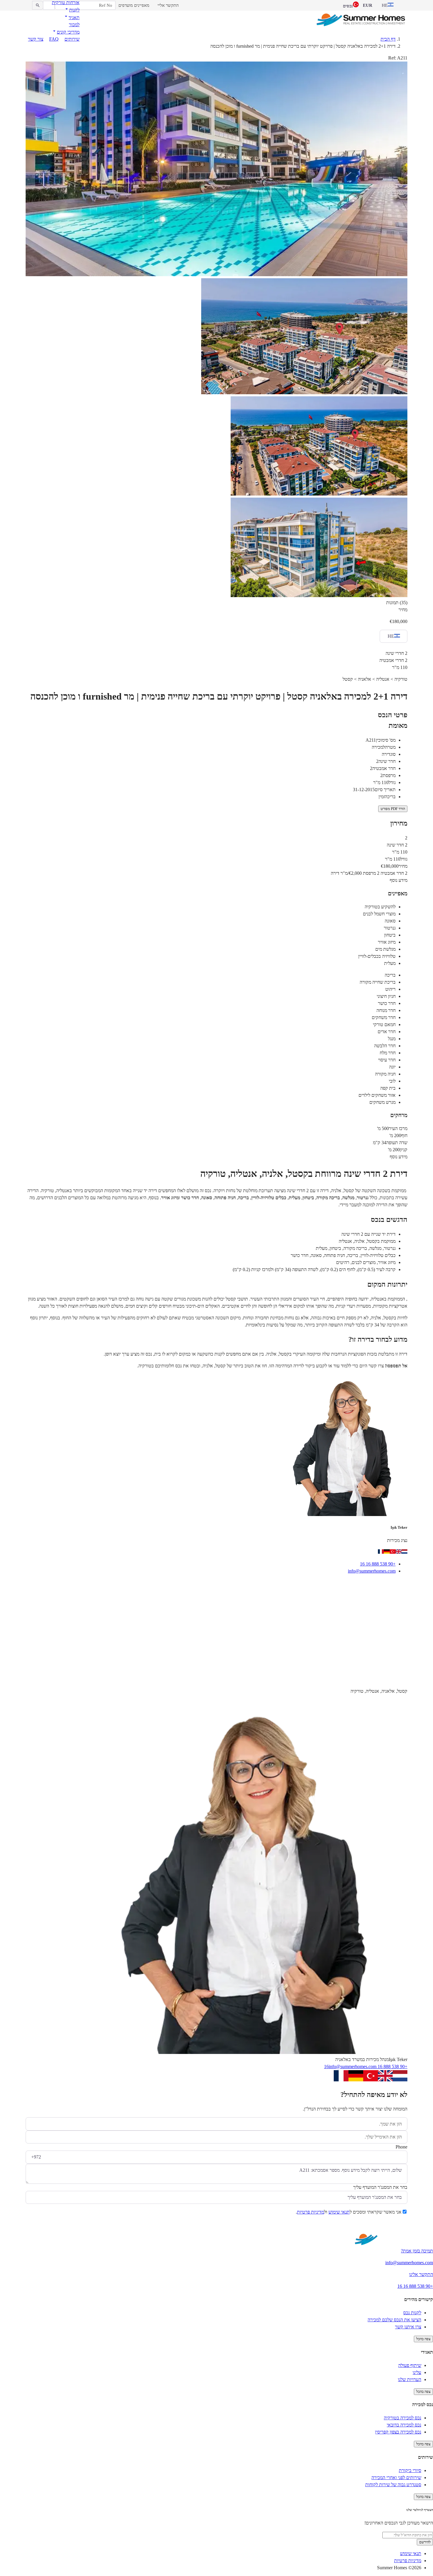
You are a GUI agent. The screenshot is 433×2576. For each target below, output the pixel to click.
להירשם (425, 2542)
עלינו (417, 2372)
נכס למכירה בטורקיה (403, 2418)
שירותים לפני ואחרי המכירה (396, 2478)
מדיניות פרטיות (310, 2212)
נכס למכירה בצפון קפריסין (398, 2432)
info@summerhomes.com (372, 1571)
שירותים (72, 39)
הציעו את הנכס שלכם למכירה (394, 2320)
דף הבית (388, 39)
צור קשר (36, 39)
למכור (74, 25)
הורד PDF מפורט (393, 809)
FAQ (54, 39)
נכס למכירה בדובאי (404, 2425)
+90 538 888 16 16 (378, 1564)
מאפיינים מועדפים (134, 5)
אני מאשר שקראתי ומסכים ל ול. (349, 2212)
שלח (396, 2227)
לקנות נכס (412, 2313)
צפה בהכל (423, 2339)
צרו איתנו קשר (408, 2327)
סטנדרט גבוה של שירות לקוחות (393, 2485)
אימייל (394, 1586)
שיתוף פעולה (410, 2365)
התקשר (367, 1586)
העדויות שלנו (410, 2379)
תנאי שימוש (339, 2212)
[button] (72, 10)
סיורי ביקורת (410, 2470)
